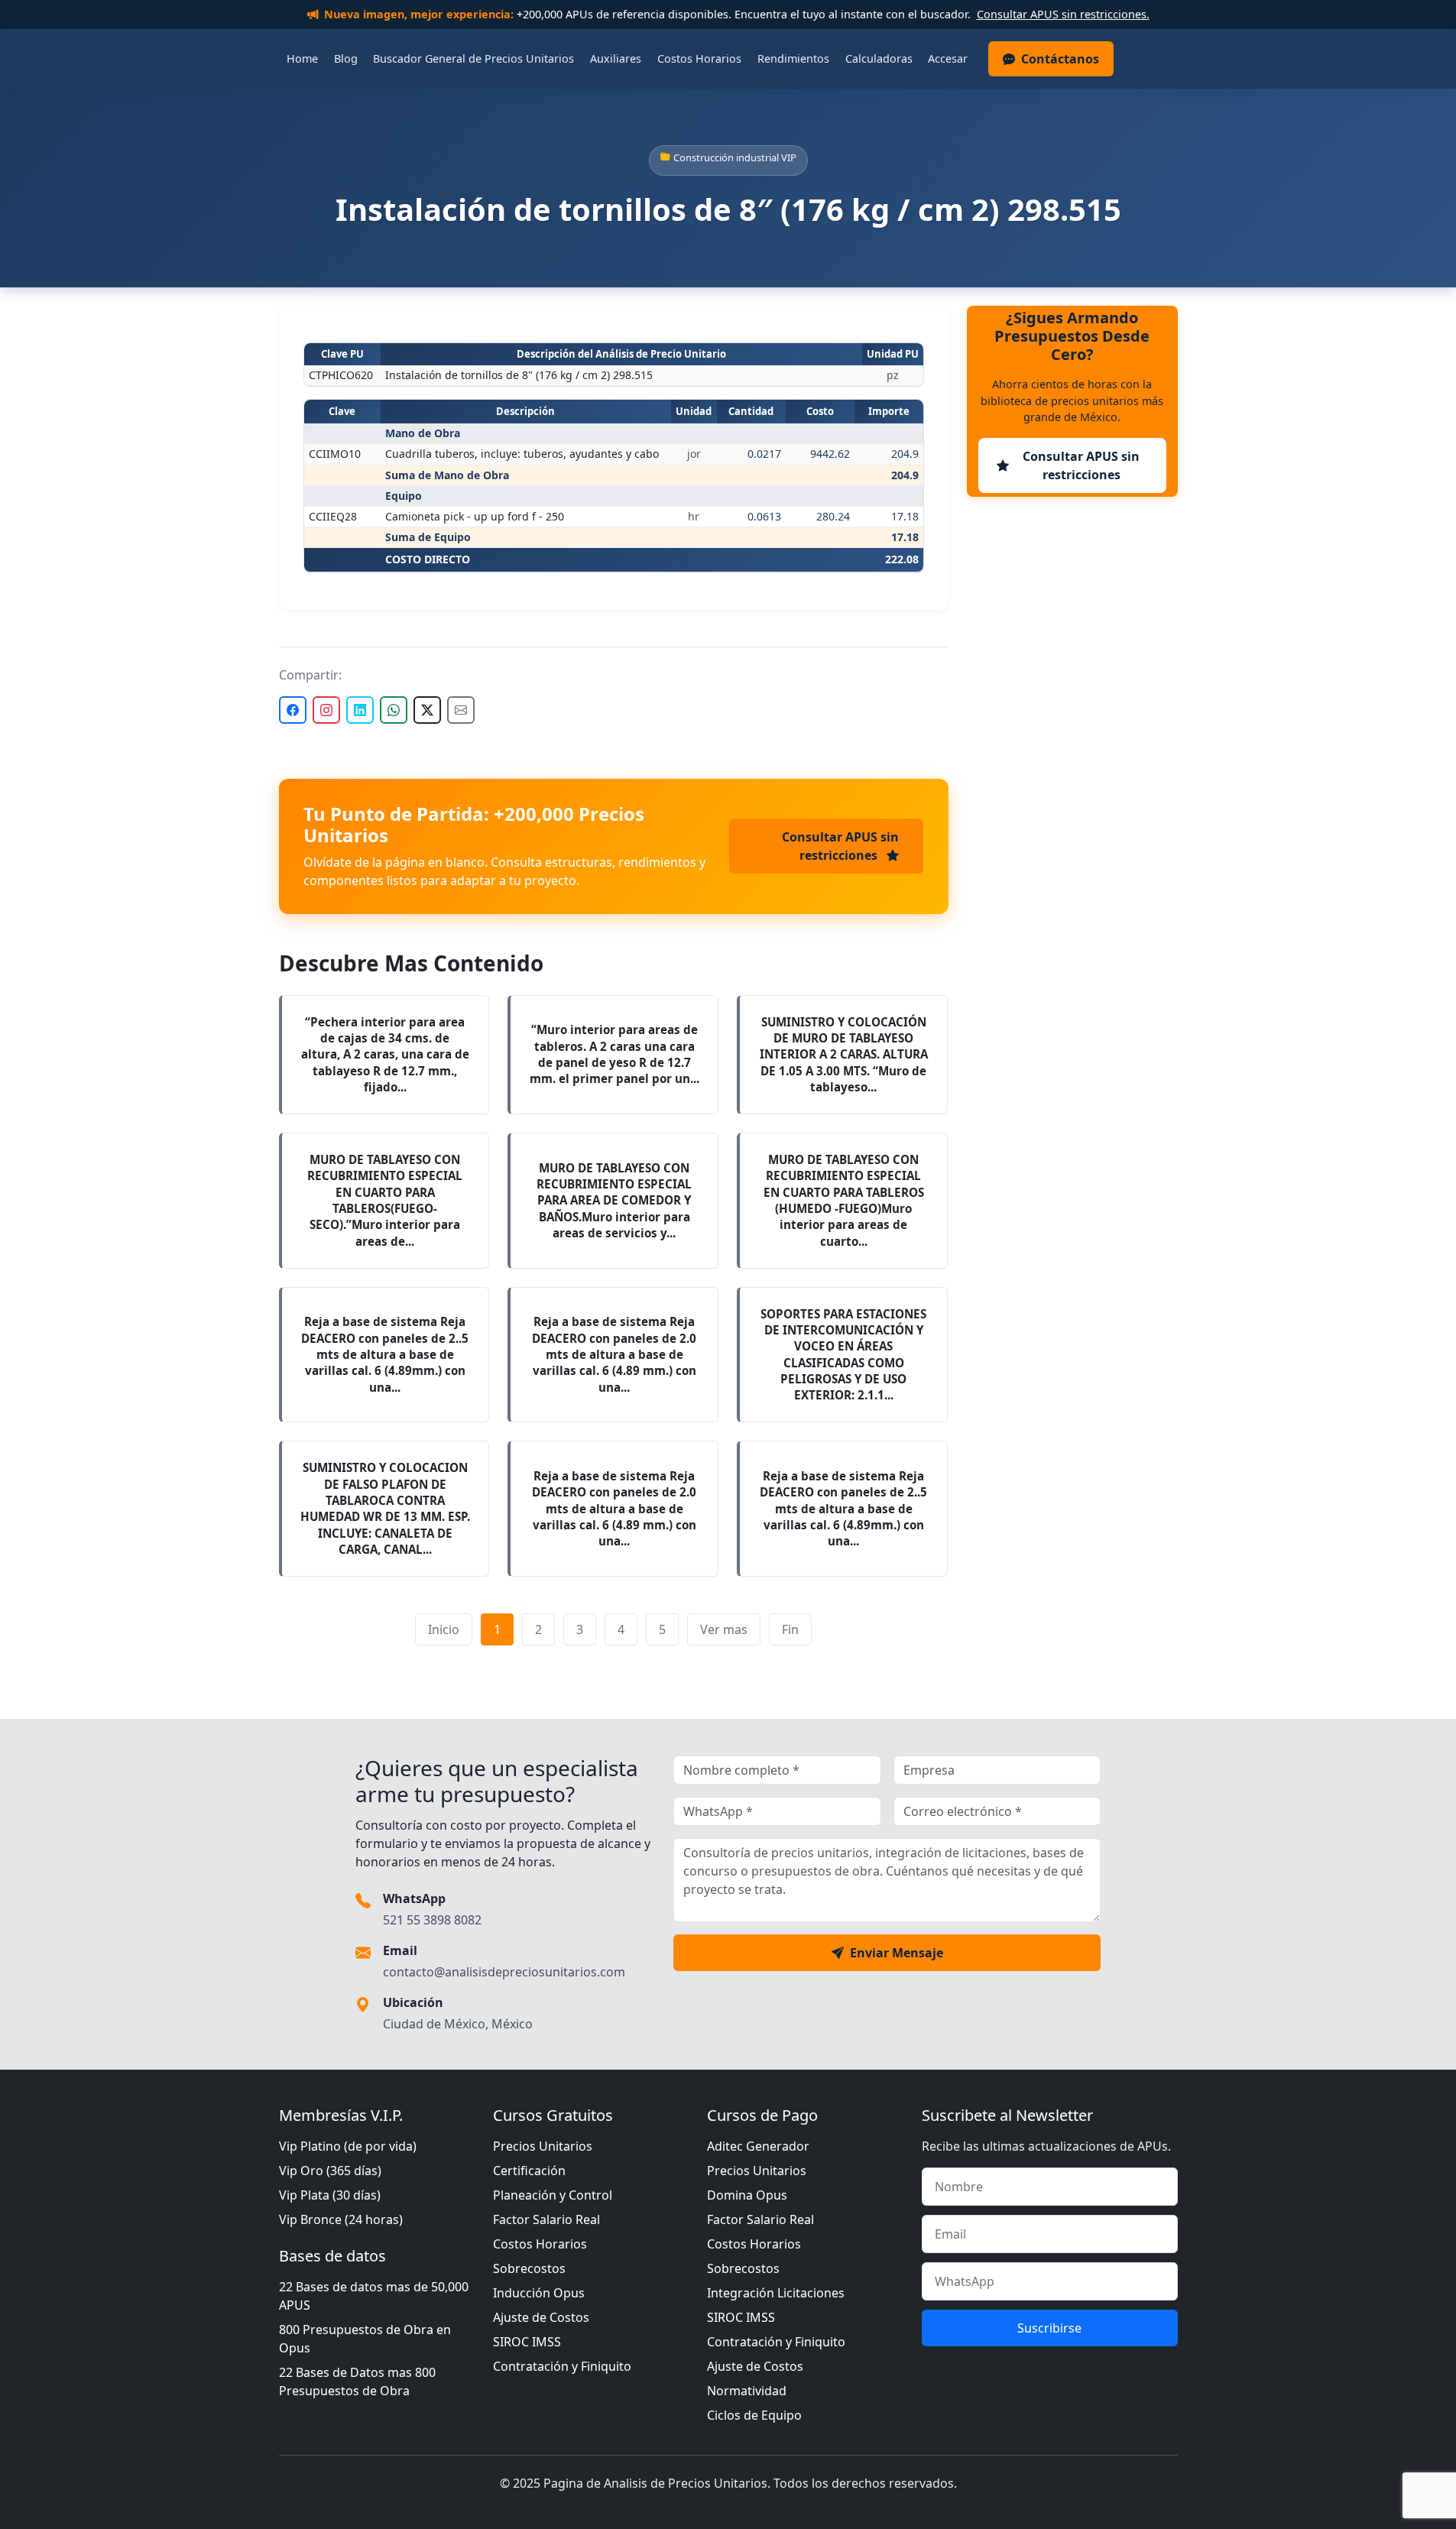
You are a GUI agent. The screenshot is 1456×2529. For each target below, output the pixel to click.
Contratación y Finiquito (562, 2366)
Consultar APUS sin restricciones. (1063, 14)
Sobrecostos (529, 2268)
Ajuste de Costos (541, 2317)
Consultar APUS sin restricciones (840, 846)
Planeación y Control (553, 2195)
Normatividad (747, 2391)
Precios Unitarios (543, 2146)
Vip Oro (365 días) (330, 2171)
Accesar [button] (948, 58)
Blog (346, 58)
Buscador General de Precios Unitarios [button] (473, 58)
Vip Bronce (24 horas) (341, 2219)
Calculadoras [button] (879, 58)
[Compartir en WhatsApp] (394, 710)
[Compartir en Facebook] (293, 710)
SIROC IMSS (527, 2342)
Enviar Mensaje (897, 1953)
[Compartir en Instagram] (326, 710)
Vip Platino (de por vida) (348, 2146)
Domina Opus (747, 2195)
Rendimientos (793, 58)
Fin (790, 1629)
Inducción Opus (539, 2293)
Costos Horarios (699, 58)
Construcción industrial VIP (735, 157)
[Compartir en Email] (461, 710)
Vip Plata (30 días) (330, 2195)
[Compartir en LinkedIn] (360, 710)
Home (302, 58)
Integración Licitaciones (776, 2293)
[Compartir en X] (427, 710)
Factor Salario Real (546, 2219)
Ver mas (724, 1629)
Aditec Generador (758, 2146)
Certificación (529, 2171)
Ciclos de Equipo (754, 2415)
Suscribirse (1049, 2328)
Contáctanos (1060, 59)
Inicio (444, 1629)
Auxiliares (616, 58)
